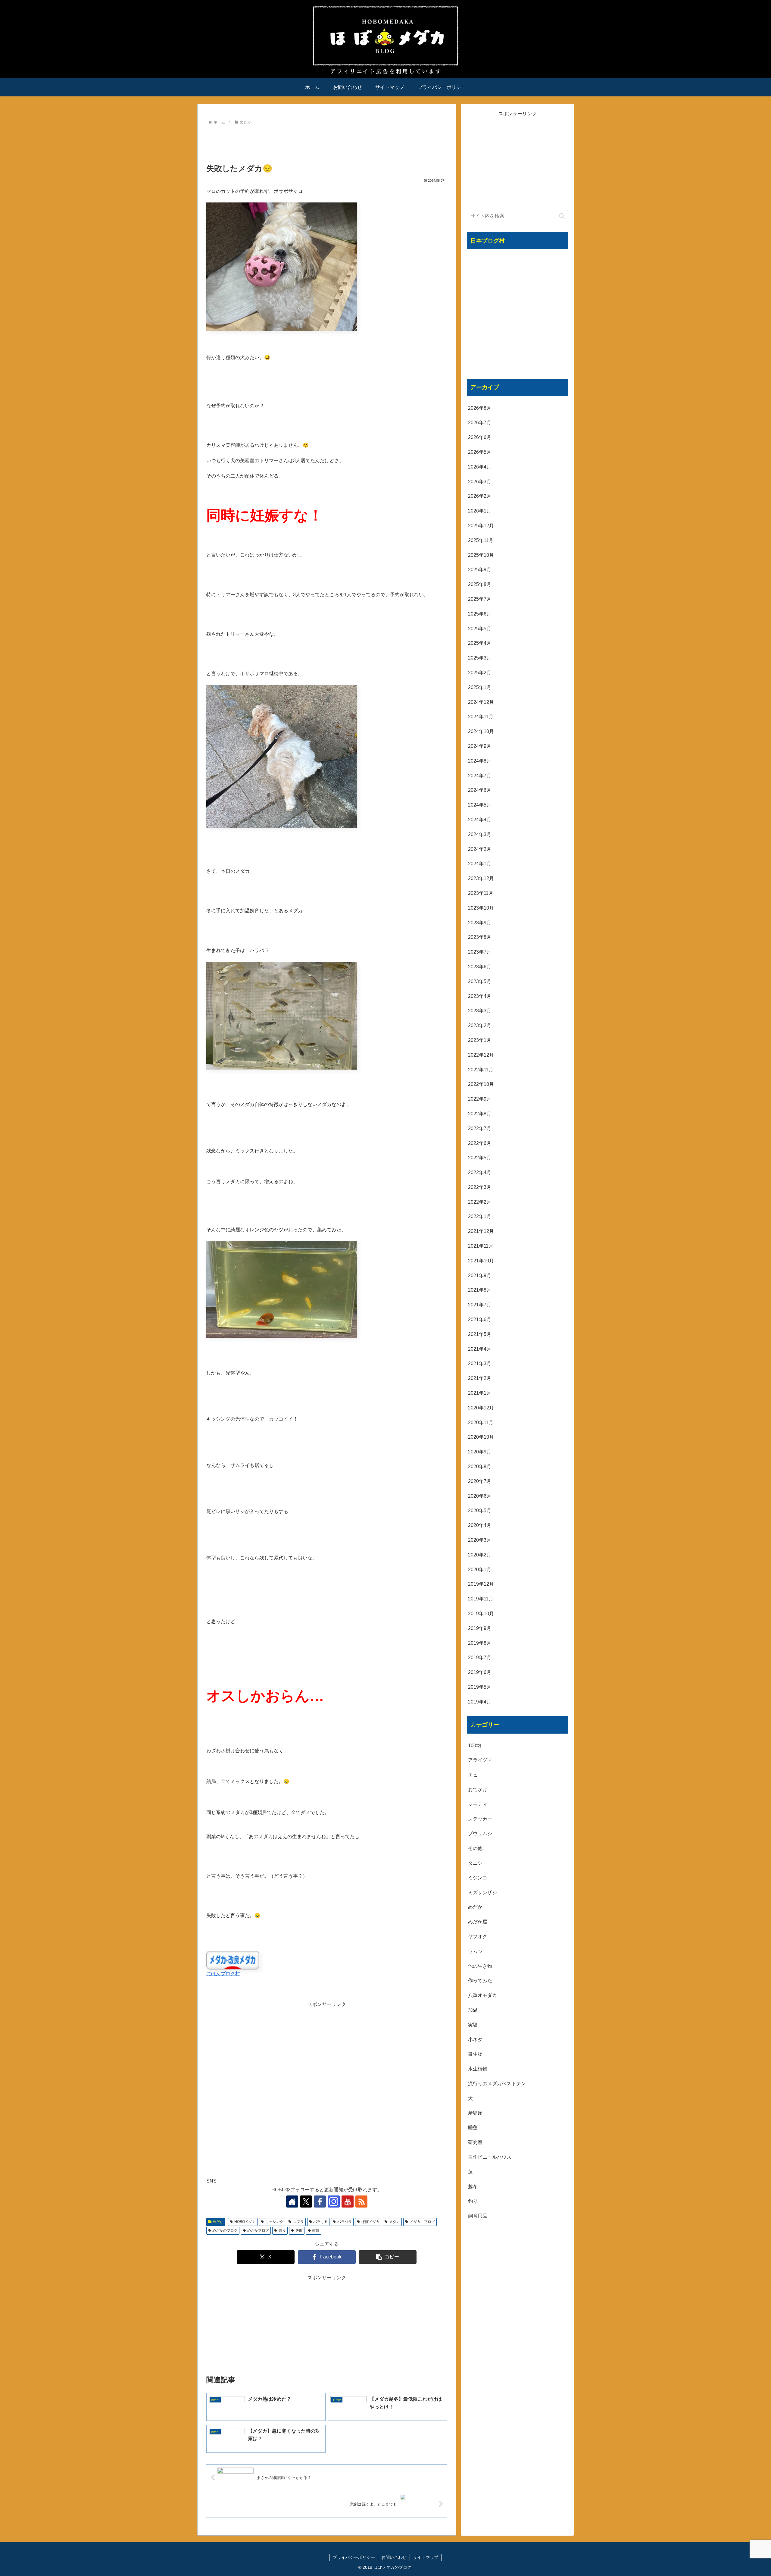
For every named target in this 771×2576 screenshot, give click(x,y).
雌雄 (316, 2230)
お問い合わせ (394, 2557)
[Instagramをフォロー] (334, 2202)
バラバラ (345, 2222)
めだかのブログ (225, 2230)
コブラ (298, 2222)
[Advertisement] (327, 143)
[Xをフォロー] (306, 2202)
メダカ (395, 2222)
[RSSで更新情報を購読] (361, 2202)
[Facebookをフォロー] (320, 2202)
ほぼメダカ (370, 2222)
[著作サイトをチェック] (292, 2202)
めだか (218, 2222)
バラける (320, 2222)
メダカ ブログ (422, 2222)
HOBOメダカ (245, 2222)
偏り (282, 2230)
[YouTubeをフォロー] (348, 2202)
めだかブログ (258, 2230)
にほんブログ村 (223, 1974)
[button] (388, 2257)
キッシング (274, 2222)
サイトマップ (426, 2557)
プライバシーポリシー (354, 2557)
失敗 (299, 2230)
